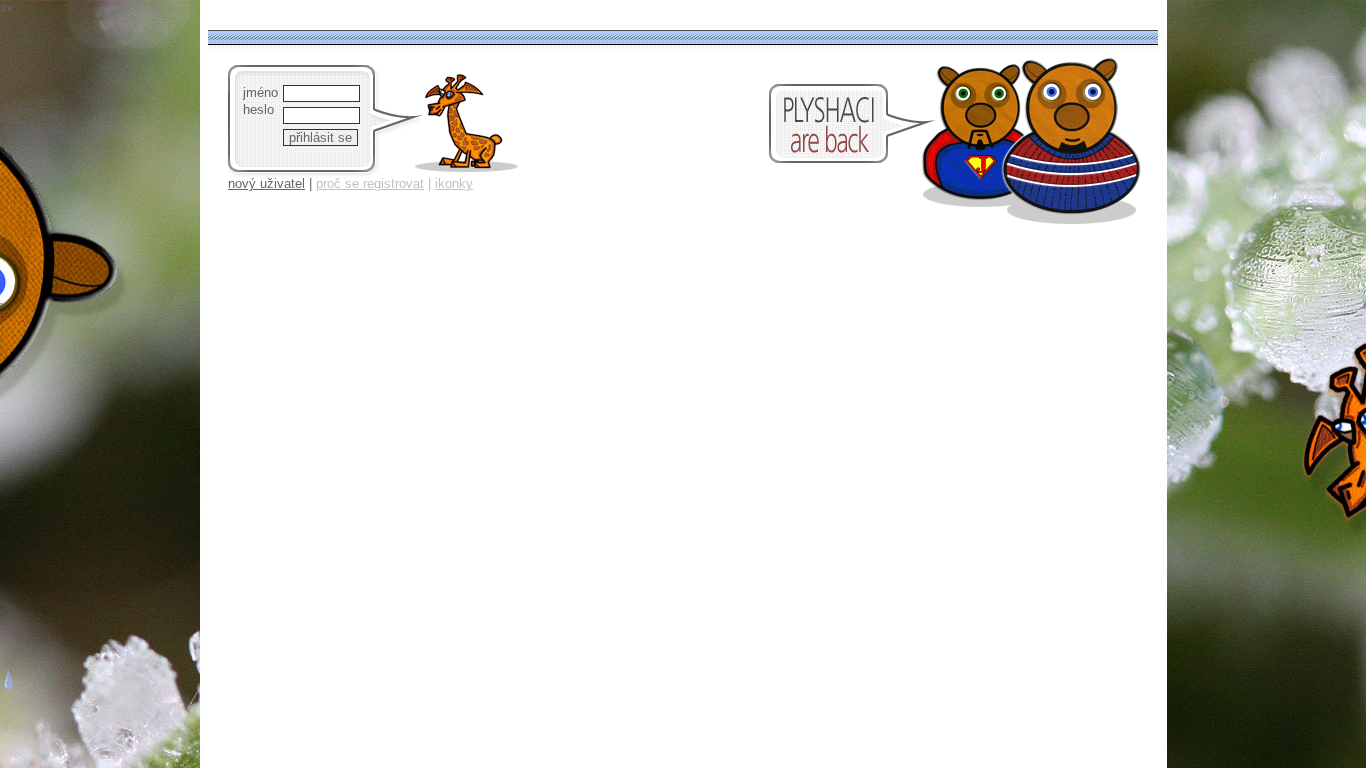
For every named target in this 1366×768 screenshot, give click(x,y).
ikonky (454, 183)
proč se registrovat (370, 183)
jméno (260, 92)
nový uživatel (266, 183)
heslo (258, 109)
